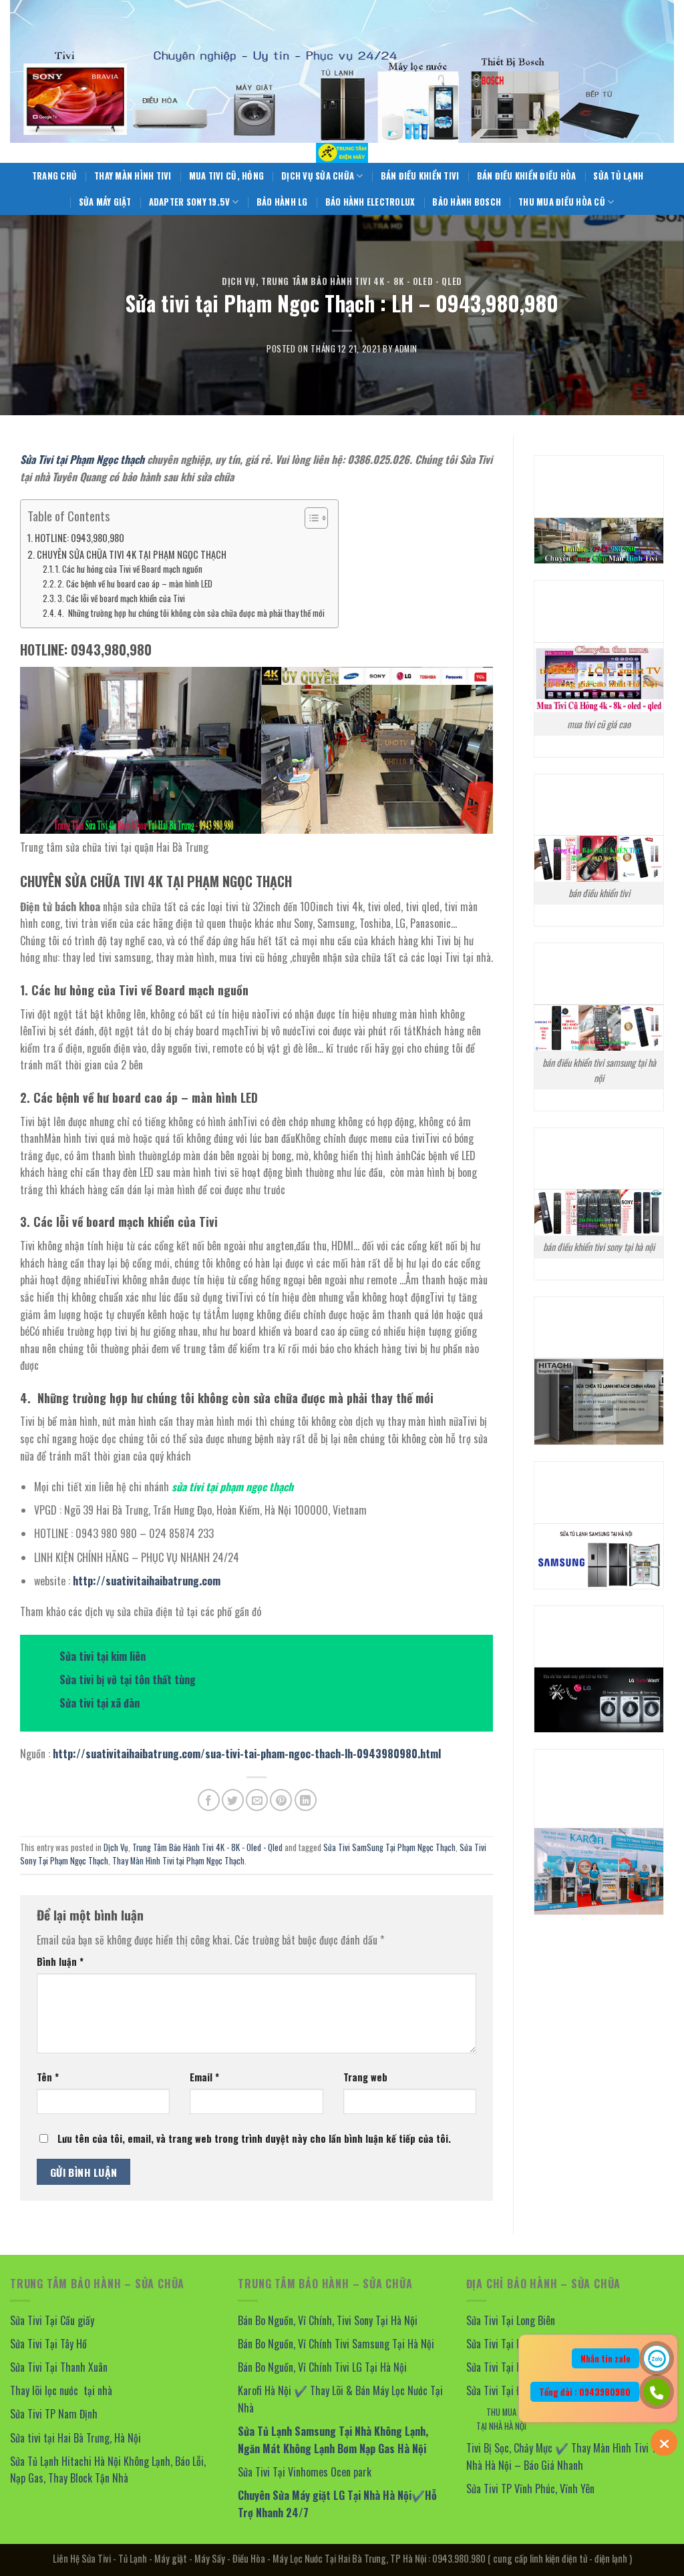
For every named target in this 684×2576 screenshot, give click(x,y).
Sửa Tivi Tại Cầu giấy (52, 2320)
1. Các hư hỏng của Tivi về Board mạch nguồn (129, 569)
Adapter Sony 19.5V (190, 202)
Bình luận (60, 1962)
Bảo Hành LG (282, 202)
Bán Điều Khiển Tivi (420, 176)
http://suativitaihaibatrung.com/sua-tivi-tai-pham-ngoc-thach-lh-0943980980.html (247, 1754)
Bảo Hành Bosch (467, 202)
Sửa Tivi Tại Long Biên (511, 2320)
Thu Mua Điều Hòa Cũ (562, 202)
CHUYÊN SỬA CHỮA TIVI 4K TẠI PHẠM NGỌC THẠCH (132, 554)
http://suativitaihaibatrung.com (147, 1581)
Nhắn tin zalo (606, 2358)
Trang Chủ (54, 176)
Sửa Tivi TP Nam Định (54, 2414)
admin (406, 349)
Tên (48, 2077)
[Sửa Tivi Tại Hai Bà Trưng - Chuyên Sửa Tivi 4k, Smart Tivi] (342, 153)
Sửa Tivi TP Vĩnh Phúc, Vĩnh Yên (530, 2489)
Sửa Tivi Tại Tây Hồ (48, 2344)
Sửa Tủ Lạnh (618, 176)
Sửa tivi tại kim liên (103, 1656)
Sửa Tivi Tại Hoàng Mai (513, 2367)
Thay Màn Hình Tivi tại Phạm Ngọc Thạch (178, 1861)
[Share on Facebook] (209, 1800)
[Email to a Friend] (257, 1800)
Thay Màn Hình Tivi (133, 176)
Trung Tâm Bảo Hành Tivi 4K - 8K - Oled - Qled (362, 281)
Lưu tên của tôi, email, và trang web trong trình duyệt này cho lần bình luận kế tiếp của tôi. (254, 2138)
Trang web (365, 2077)
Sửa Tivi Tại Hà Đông (508, 2344)
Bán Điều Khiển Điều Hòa (527, 176)
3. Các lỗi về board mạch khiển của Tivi (121, 598)
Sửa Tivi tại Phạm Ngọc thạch (82, 459)
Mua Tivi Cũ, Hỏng (226, 176)
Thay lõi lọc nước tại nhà (61, 2390)
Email (204, 2077)
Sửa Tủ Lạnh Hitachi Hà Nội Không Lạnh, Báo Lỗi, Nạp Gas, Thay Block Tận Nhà (108, 2470)
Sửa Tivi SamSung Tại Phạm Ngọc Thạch (389, 1847)
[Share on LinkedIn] (306, 1800)
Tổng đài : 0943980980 (585, 2392)
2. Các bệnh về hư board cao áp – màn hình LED (135, 584)
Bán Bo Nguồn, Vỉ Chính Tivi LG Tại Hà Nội (322, 2367)
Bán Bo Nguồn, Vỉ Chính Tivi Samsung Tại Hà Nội (336, 2344)
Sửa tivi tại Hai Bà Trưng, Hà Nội (77, 2438)
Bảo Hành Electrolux (370, 202)
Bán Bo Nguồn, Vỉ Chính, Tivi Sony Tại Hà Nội (328, 2320)
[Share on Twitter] (233, 1800)
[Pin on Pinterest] (281, 1800)
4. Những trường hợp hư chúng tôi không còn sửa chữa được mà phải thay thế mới (191, 613)
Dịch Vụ (239, 281)
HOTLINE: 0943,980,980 (79, 538)
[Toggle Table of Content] (310, 518)
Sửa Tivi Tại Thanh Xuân (59, 2367)
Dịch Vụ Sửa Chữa (318, 176)
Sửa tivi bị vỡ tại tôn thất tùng (128, 1680)
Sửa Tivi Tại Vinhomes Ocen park (305, 2472)
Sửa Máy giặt (105, 202)
